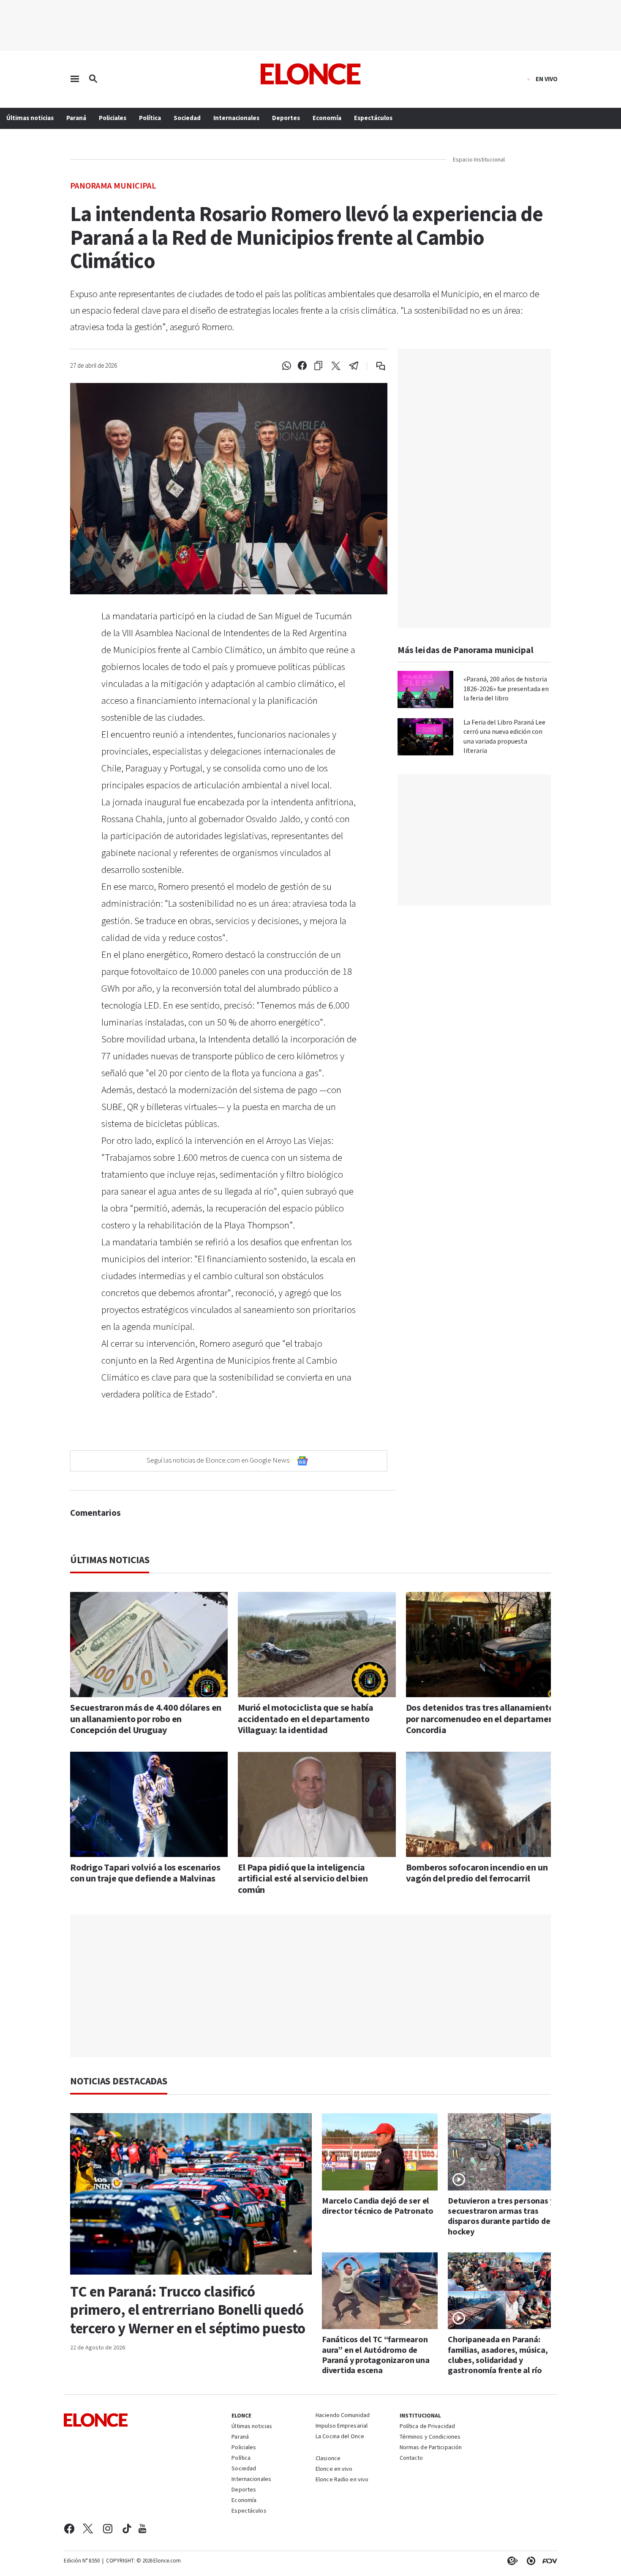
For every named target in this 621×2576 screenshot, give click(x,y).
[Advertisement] (317, 1986)
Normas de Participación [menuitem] (431, 2448)
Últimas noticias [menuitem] (30, 118)
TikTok (127, 2529)
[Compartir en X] (336, 366)
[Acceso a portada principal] (311, 74)
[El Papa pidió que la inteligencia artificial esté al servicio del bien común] (317, 1804)
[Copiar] (318, 366)
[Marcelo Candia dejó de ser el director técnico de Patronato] (380, 2152)
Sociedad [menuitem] (187, 118)
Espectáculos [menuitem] (373, 118)
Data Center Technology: (529, 2561)
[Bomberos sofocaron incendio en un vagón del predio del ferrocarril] (485, 1804)
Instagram (108, 2529)
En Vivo (547, 79)
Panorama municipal (113, 185)
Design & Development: (548, 2561)
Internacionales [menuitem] (236, 118)
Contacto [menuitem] (411, 2458)
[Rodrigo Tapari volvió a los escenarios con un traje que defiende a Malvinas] (149, 1804)
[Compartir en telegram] (354, 366)
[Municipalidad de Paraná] (532, 160)
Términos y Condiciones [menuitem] (430, 2437)
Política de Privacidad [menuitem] (427, 2427)
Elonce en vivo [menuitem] (334, 2469)
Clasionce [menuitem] (328, 2458)
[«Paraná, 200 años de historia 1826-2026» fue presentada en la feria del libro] (425, 689)
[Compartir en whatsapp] (286, 366)
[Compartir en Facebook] (302, 366)
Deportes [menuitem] (286, 118)
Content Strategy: (511, 2561)
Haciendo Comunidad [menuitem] (343, 2416)
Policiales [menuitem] (113, 118)
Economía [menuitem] (327, 118)
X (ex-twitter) (88, 2529)
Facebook (69, 2529)
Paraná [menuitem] (76, 118)
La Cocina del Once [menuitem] (340, 2437)
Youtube (142, 2529)
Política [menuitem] (150, 118)
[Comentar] (375, 366)
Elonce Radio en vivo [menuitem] (342, 2480)
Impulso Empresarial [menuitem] (342, 2426)
